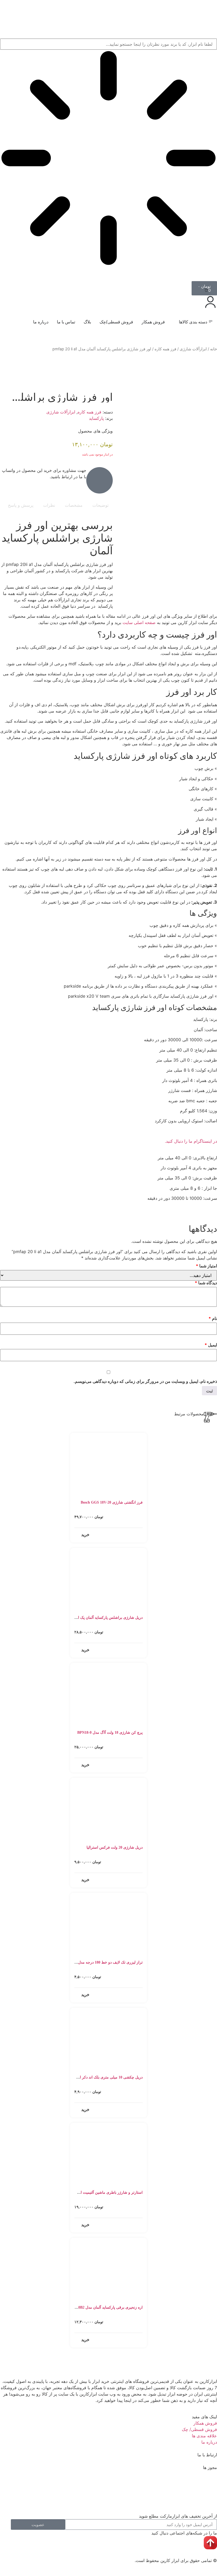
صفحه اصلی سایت (139, 622)
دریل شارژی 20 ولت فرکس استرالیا (115, 1847)
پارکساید (96, 418)
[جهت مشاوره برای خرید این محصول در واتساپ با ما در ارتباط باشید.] (100, 480)
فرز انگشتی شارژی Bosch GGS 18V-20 (112, 1502)
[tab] (100, 505)
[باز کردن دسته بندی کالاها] (175, 322)
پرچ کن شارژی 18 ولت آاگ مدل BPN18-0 (110, 1733)
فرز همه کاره (165, 349)
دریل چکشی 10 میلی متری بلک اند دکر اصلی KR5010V (99, 2077)
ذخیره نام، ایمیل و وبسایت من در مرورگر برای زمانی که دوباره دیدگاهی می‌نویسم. (145, 1381)
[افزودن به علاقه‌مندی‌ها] (211, 366)
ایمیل (211, 1345)
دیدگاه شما (206, 1283)
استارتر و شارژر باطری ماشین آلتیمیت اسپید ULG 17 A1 (99, 2193)
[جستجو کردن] (213, 273)
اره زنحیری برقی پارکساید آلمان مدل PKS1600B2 (104, 2307)
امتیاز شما (206, 1266)
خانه (214, 349)
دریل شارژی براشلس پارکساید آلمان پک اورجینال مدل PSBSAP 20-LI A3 (86, 1618)
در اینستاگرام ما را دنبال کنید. (191, 1141)
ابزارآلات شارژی (193, 349)
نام (213, 1318)
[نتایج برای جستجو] (108, 159)
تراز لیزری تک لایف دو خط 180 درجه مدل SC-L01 (104, 1962)
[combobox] (108, 44)
